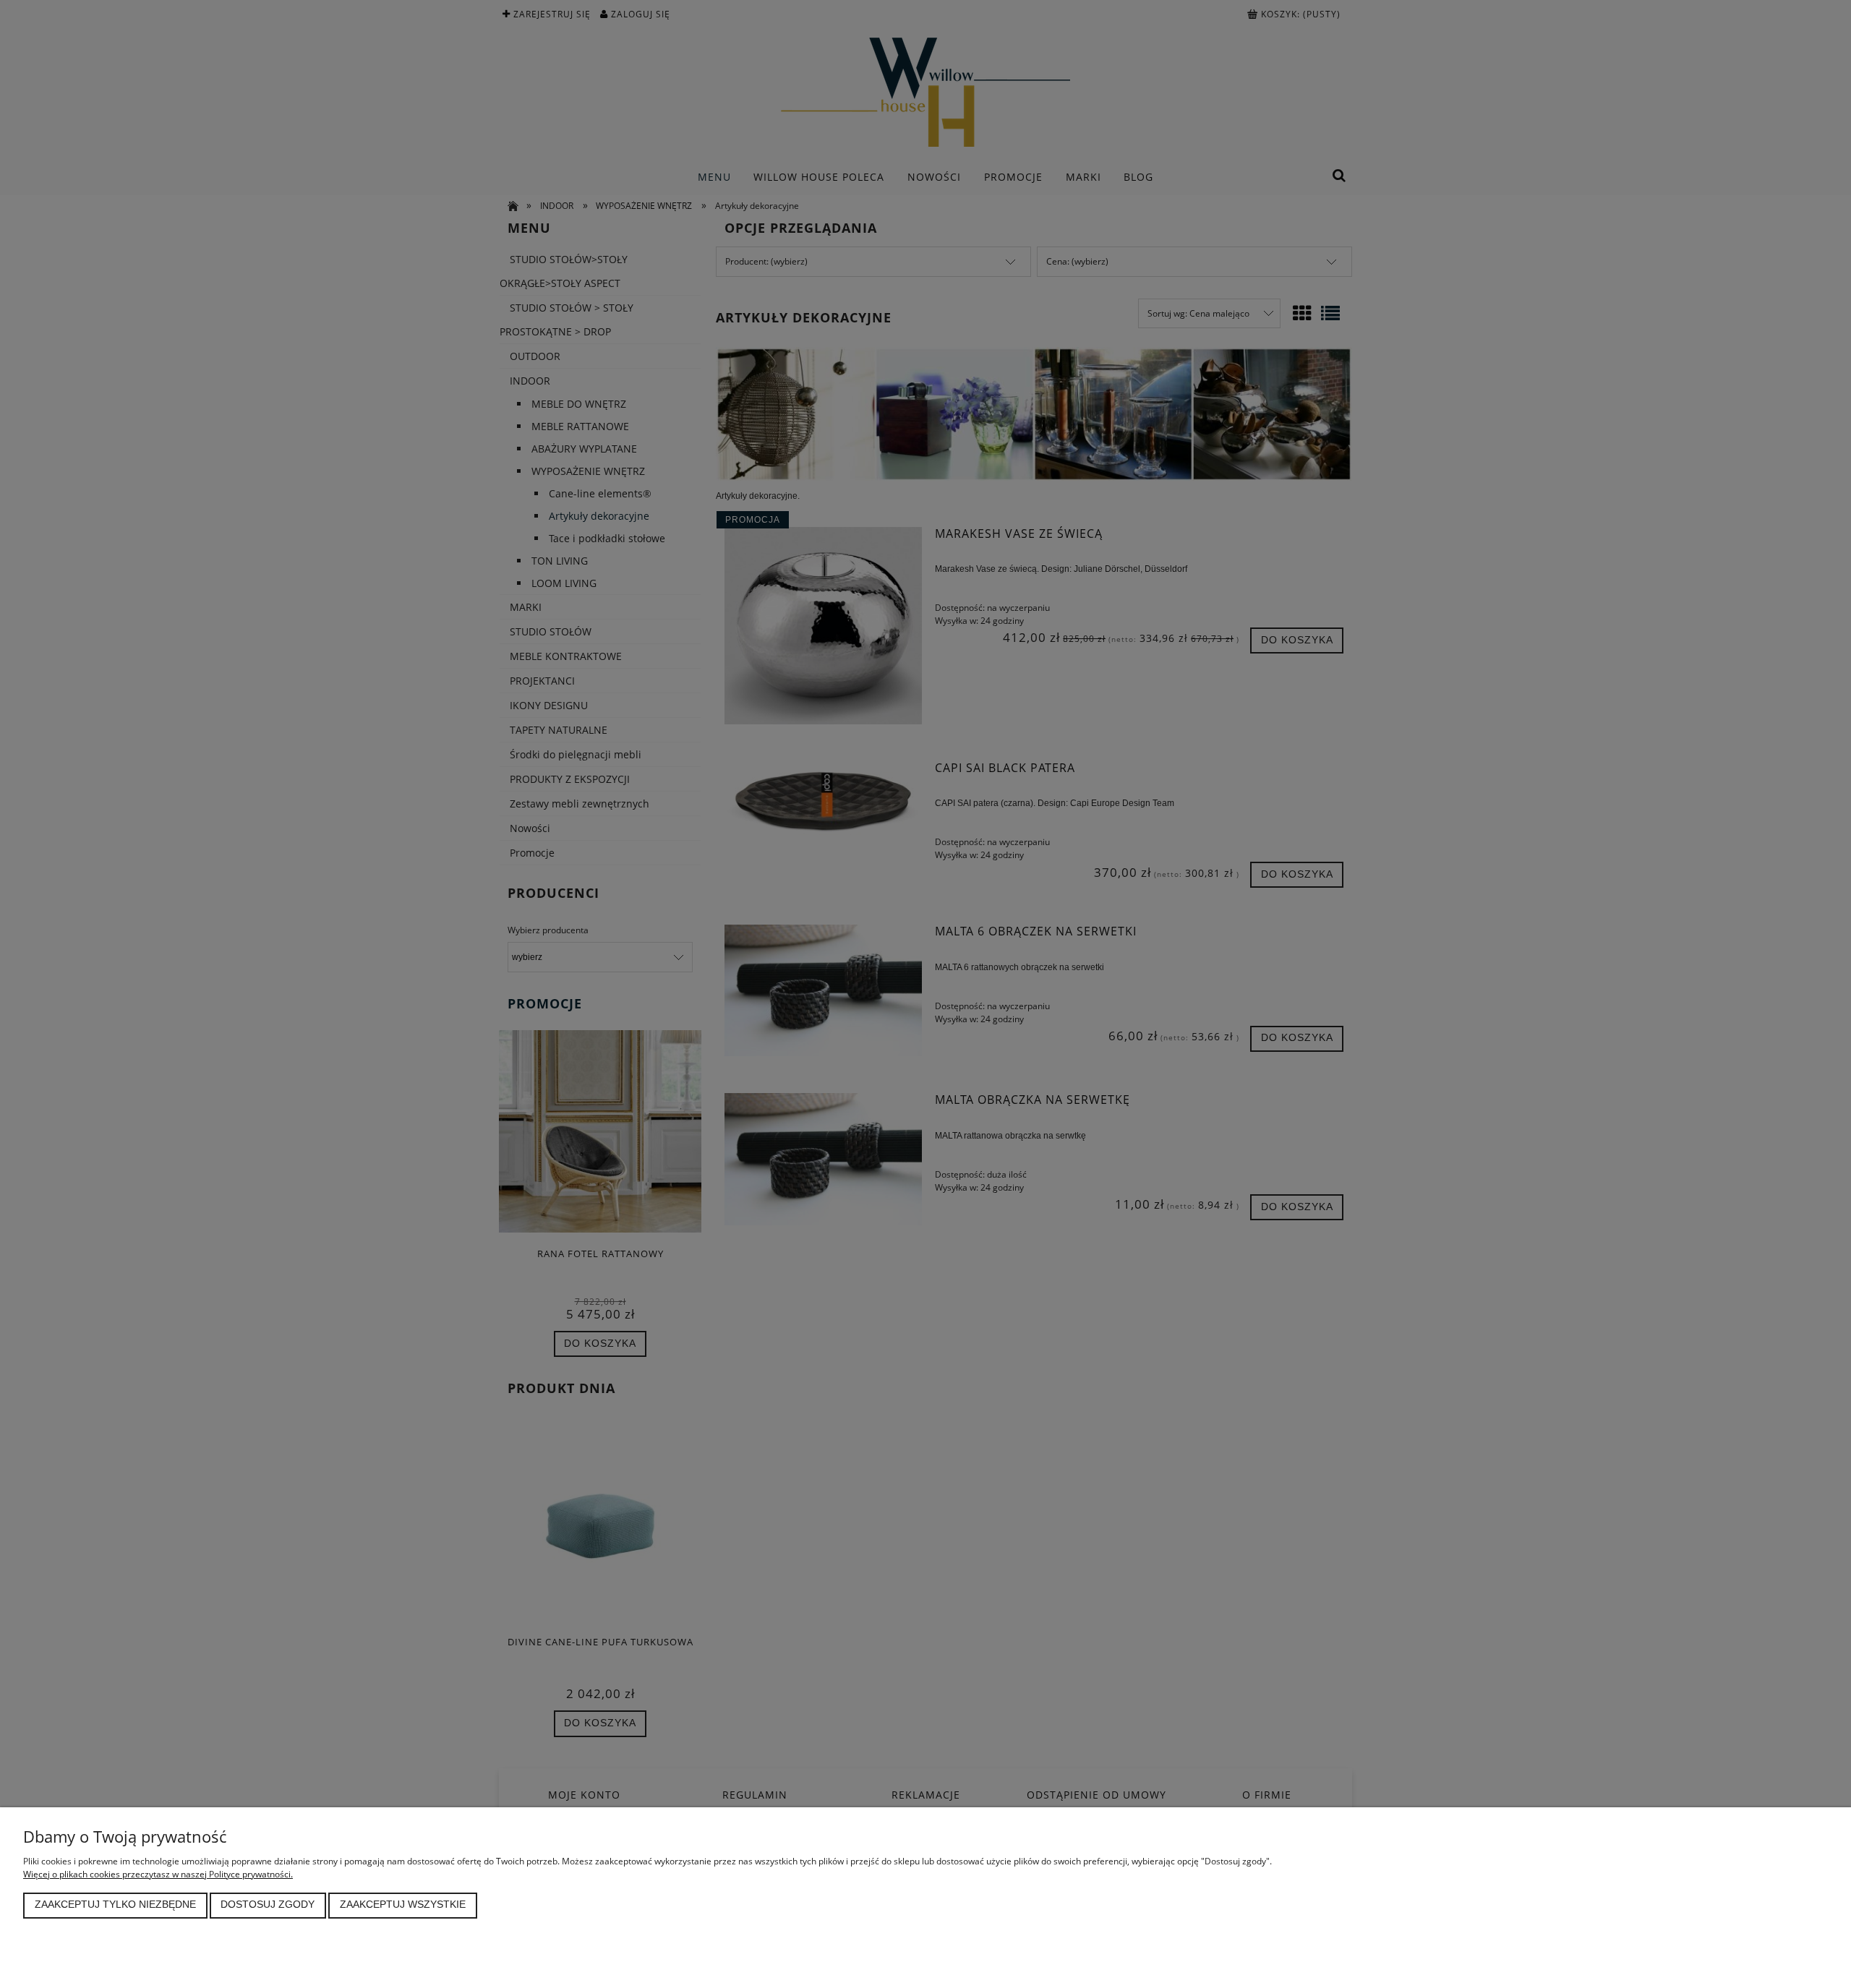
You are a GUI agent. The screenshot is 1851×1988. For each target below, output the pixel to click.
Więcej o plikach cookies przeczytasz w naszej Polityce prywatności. (158, 1874)
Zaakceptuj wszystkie (403, 1905)
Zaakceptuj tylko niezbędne (115, 1905)
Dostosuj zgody (268, 1905)
